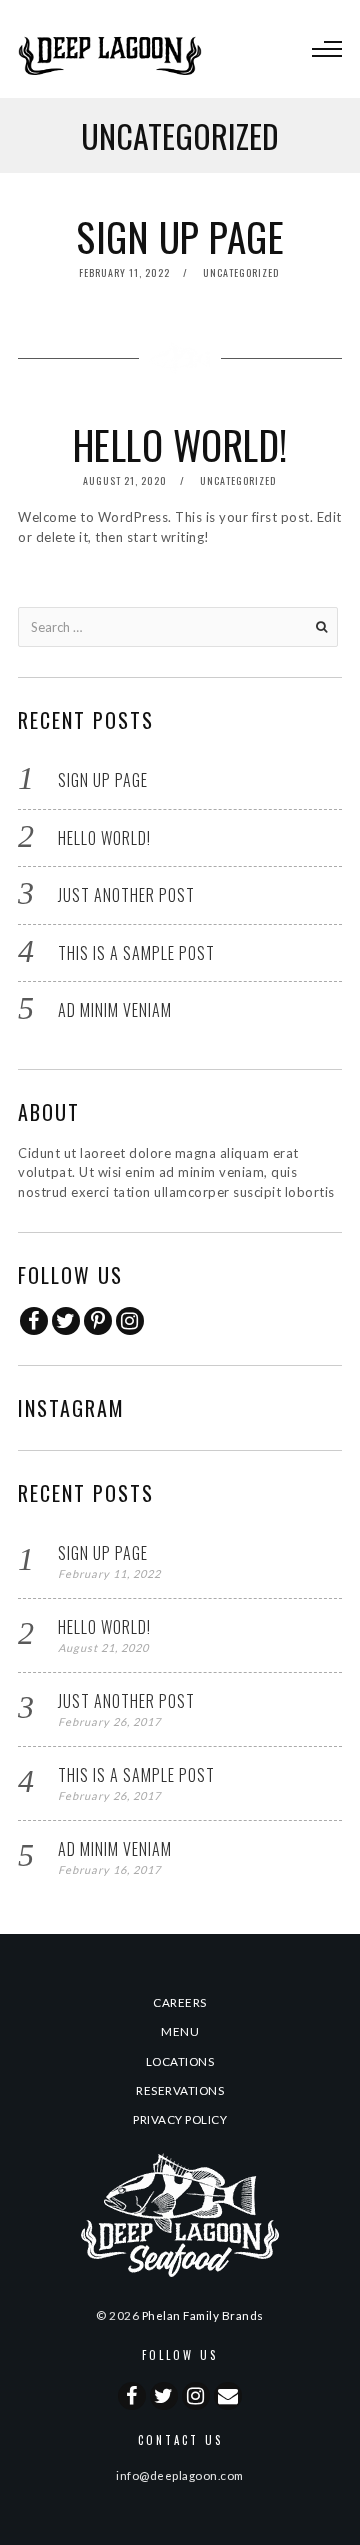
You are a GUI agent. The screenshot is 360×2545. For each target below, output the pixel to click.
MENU (180, 2031)
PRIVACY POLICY (180, 2119)
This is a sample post (136, 953)
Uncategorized (241, 272)
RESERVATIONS (180, 2090)
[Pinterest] (98, 1321)
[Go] (321, 627)
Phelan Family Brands (203, 2315)
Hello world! (180, 444)
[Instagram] (130, 1321)
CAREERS (180, 2002)
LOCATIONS (180, 2061)
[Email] (228, 2396)
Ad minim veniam (115, 1010)
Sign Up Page (180, 236)
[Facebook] (34, 1321)
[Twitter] (66, 1321)
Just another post (126, 895)
